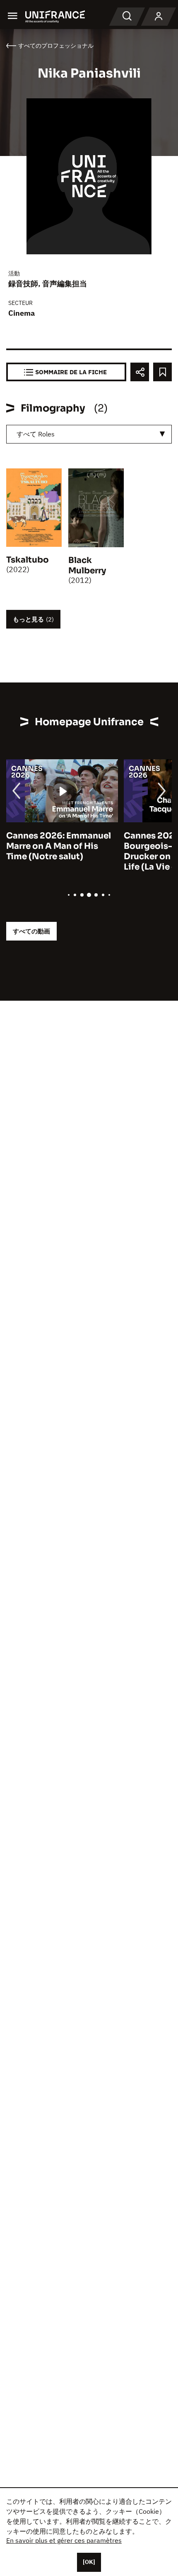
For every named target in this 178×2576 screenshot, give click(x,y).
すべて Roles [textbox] (36, 434)
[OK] (89, 2562)
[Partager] (140, 372)
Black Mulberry (87, 565)
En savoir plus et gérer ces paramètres (64, 2540)
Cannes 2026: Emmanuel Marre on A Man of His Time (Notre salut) (59, 846)
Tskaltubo (28, 560)
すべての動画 (31, 931)
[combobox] (89, 434)
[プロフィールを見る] (159, 17)
